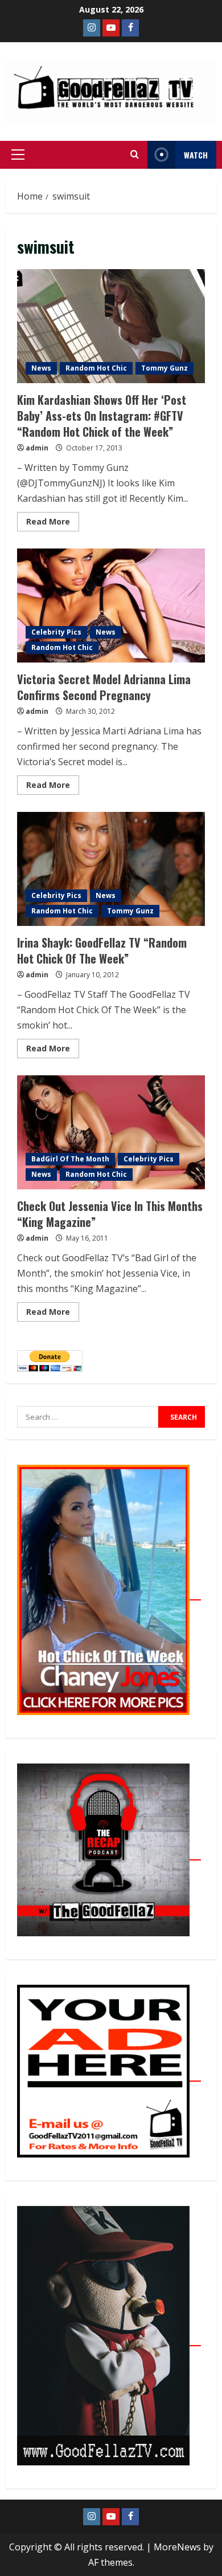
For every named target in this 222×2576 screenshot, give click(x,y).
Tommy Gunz (165, 368)
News (41, 368)
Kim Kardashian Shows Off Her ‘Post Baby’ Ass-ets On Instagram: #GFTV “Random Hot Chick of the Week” (111, 326)
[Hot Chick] (109, 1594)
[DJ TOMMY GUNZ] (111, 28)
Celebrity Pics (56, 632)
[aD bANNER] (109, 2075)
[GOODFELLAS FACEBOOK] (130, 28)
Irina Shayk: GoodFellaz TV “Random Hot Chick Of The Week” (111, 869)
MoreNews (177, 2547)
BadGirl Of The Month (70, 1159)
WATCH (196, 155)
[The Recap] (109, 1854)
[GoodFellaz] (109, 2339)
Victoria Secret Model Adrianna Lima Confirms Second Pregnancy (111, 606)
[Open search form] (135, 155)
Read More (53, 519)
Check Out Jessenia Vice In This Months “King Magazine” (111, 1132)
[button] (18, 155)
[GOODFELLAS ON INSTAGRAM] (92, 28)
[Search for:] (88, 1417)
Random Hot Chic (96, 368)
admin (37, 448)
